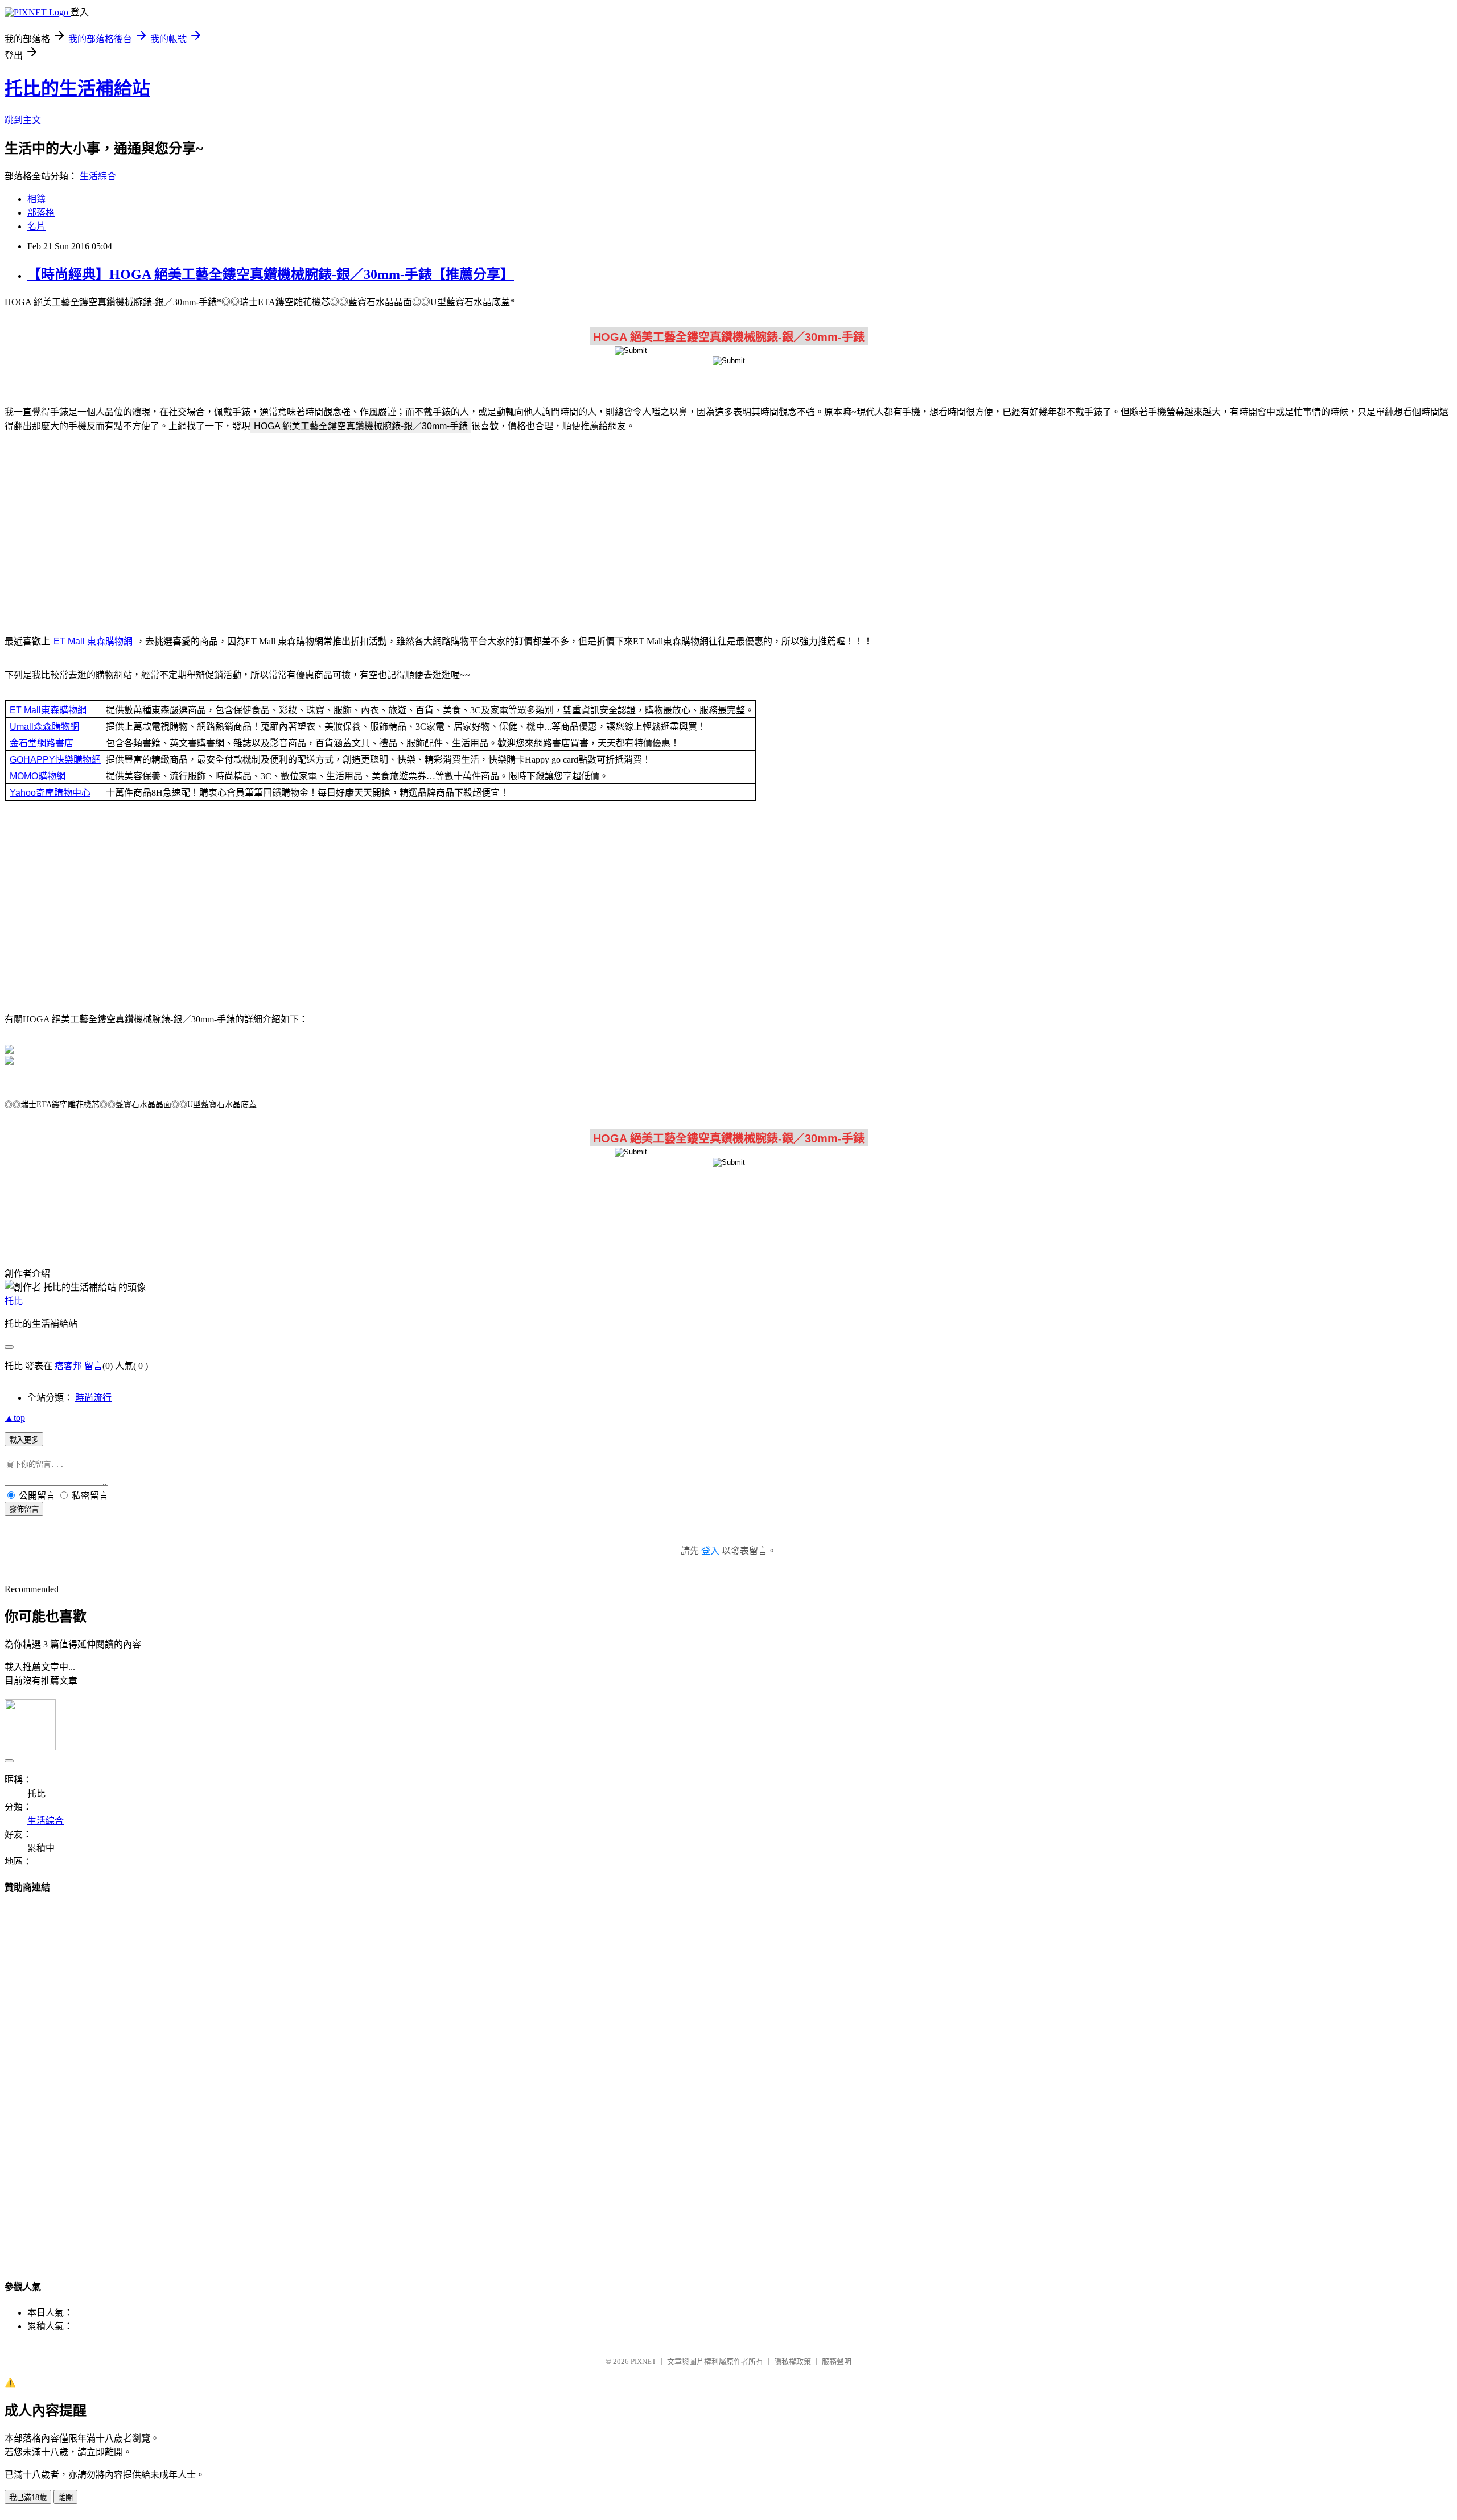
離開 (65, 2498)
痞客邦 (68, 1366)
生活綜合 (98, 176)
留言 (93, 1366)
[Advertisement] (728, 532)
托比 (14, 1301)
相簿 (36, 199)
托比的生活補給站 (77, 88)
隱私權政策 (793, 2361)
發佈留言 (24, 1509)
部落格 (41, 213)
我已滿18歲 (28, 2498)
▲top (15, 1418)
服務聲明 (837, 2361)
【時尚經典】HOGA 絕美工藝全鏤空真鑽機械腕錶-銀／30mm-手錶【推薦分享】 (271, 274)
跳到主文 (23, 120)
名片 (36, 226)
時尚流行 (93, 1398)
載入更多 (24, 1440)
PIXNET (643, 2361)
